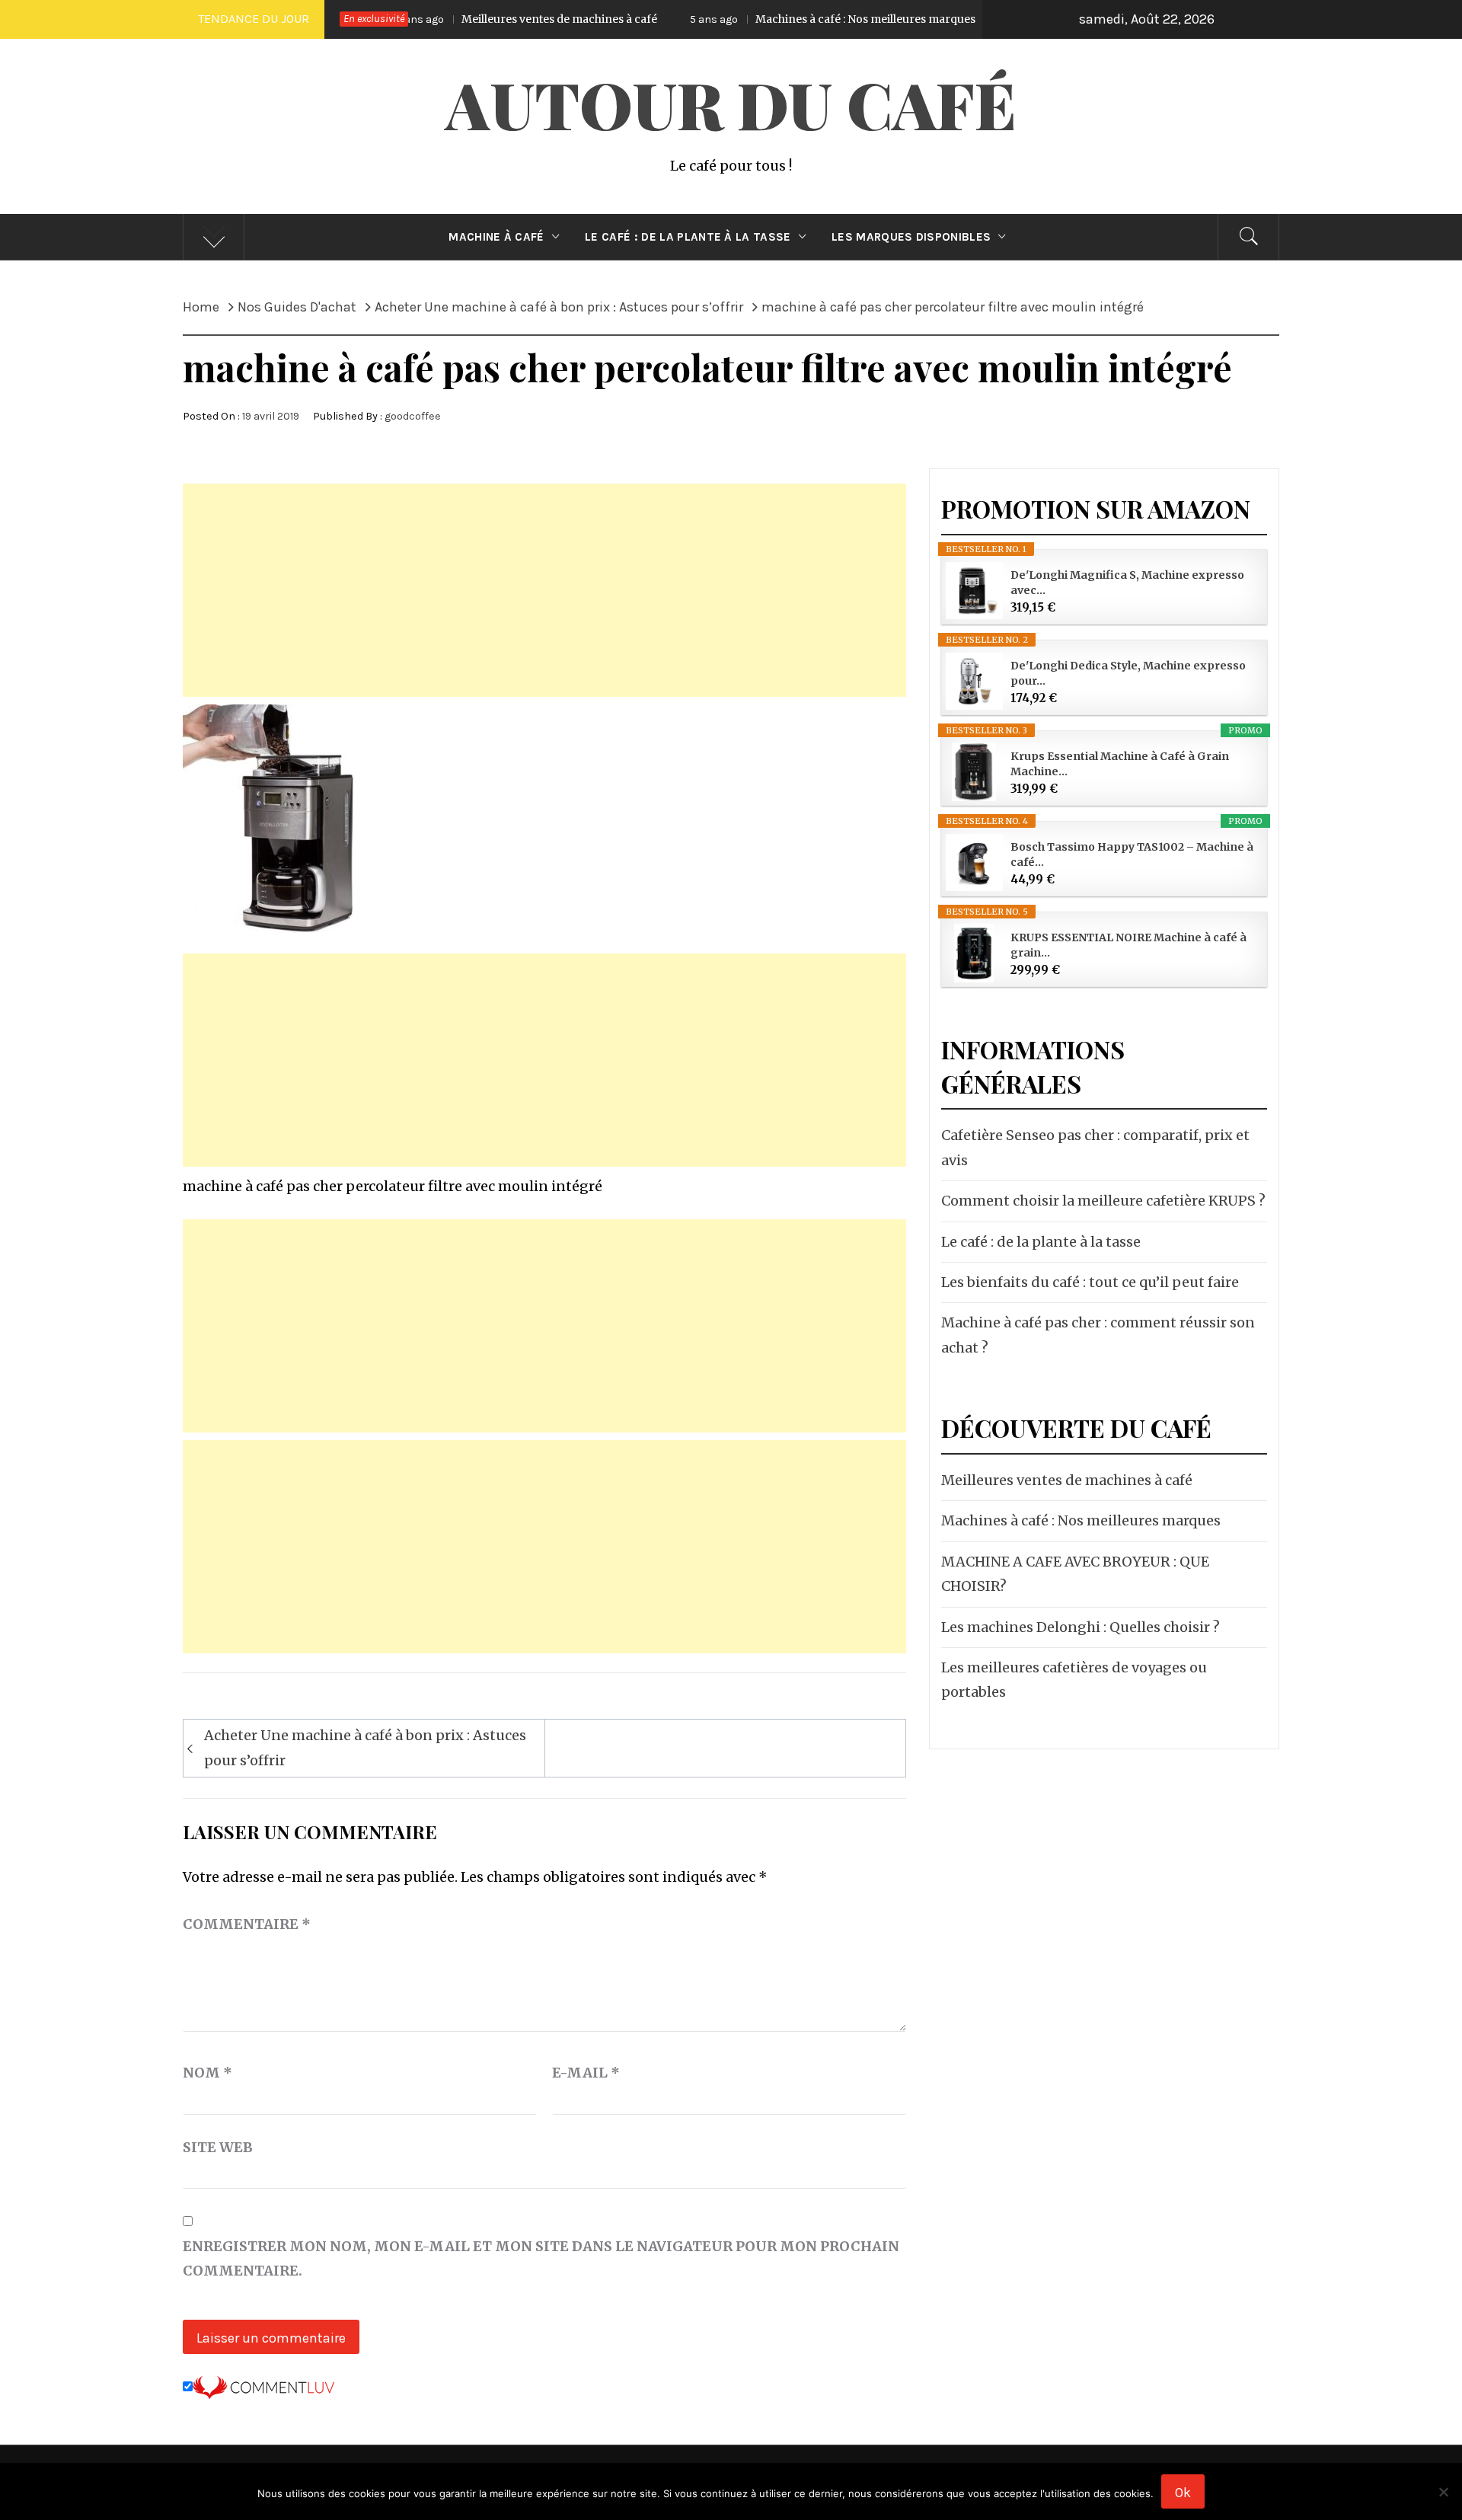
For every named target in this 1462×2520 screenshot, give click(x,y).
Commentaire (247, 1924)
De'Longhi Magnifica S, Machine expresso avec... (1127, 583)
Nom (207, 2073)
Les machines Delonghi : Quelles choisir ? (1081, 1627)
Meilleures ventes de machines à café (451, 19)
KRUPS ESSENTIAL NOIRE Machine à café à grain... (1128, 945)
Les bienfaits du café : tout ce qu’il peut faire (1090, 1282)
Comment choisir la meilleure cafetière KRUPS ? (1103, 1201)
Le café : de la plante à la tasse (688, 237)
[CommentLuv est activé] (263, 2386)
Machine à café (496, 237)
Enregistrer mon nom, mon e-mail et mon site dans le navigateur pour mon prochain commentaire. (541, 2258)
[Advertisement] (544, 590)
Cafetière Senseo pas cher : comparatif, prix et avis (1095, 1147)
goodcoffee (413, 416)
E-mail (586, 2073)
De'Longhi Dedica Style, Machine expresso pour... (1128, 673)
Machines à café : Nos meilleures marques (757, 19)
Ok (1183, 2493)
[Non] (1443, 2501)
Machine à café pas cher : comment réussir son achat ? (1098, 1335)
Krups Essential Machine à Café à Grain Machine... (1120, 764)
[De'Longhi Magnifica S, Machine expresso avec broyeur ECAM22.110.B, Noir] (974, 591)
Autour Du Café (731, 104)
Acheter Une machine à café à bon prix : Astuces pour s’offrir (365, 1747)
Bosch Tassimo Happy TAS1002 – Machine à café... (1132, 854)
